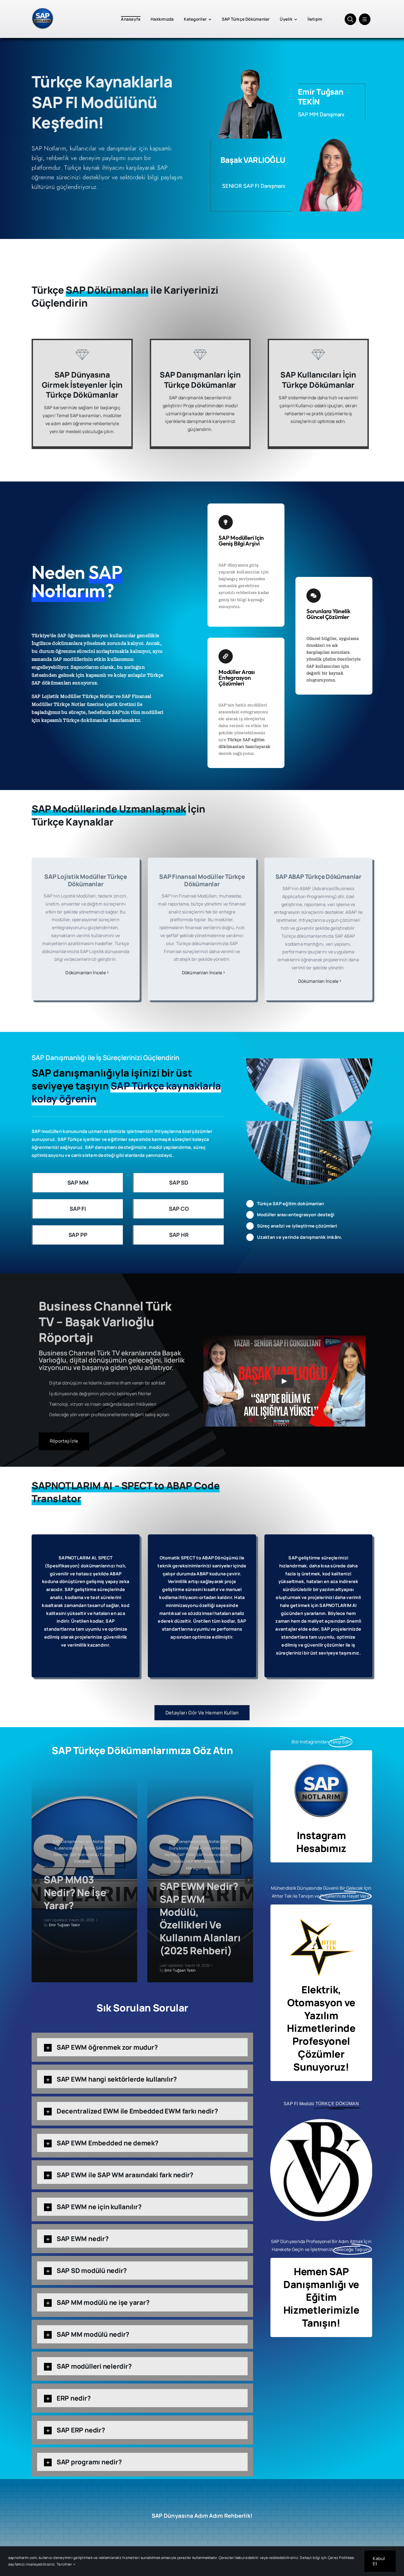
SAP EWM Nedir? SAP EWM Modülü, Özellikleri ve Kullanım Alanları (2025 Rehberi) (200, 1918)
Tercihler (65, 2564)
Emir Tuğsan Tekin (64, 1925)
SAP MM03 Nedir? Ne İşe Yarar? (75, 1893)
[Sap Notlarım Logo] (43, 8)
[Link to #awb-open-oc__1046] (350, 19)
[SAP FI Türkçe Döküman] (321, 2121)
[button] (36, 1880)
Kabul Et (379, 2561)
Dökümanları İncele (85, 973)
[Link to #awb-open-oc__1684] (365, 19)
